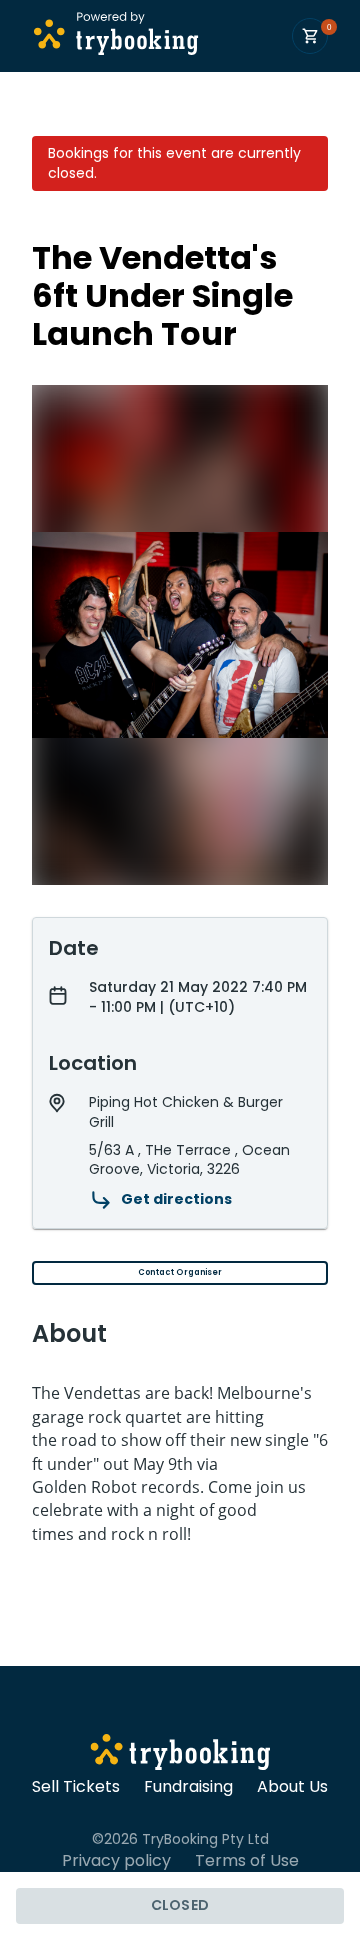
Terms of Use (247, 1861)
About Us (292, 1787)
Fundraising (188, 1787)
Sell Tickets (76, 1787)
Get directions (176, 1199)
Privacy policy (116, 1861)
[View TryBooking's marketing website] (180, 1755)
